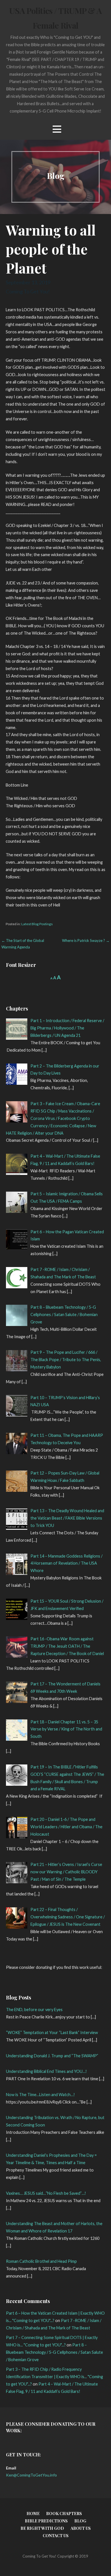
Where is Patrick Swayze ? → (86, 940)
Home (33, 2513)
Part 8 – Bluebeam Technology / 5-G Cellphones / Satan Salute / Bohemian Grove (55, 2352)
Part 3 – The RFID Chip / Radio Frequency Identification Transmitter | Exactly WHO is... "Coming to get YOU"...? (55, 2377)
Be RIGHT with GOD (42, 2528)
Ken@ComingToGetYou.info (31, 2475)
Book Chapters (64, 2513)
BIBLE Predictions (46, 2521)
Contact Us (56, 2536)
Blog (80, 2521)
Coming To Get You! (28, 291)
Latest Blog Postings (37, 924)
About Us (81, 2528)
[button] (57, 129)
